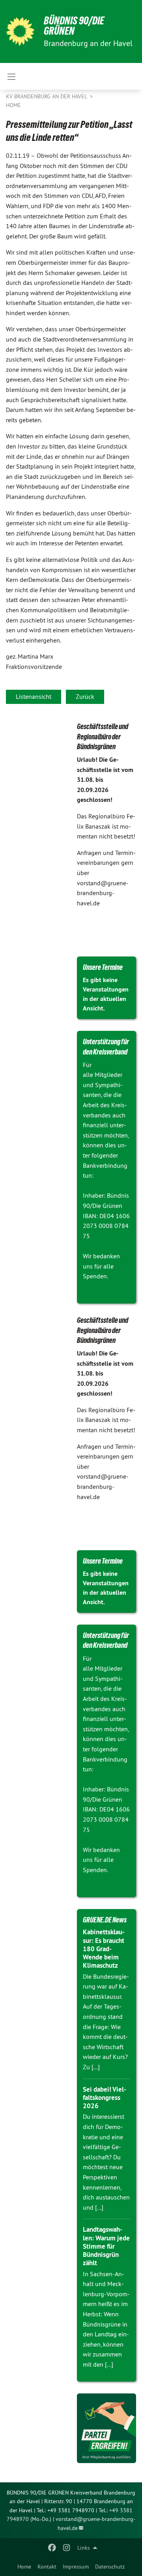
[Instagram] (66, 2548)
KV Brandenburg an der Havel (47, 96)
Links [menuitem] (84, 2548)
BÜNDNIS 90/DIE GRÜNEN (74, 26)
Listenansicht (34, 696)
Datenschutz (110, 2567)
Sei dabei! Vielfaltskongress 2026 (105, 2098)
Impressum (76, 2567)
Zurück (85, 696)
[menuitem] (24, 2567)
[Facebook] (52, 2548)
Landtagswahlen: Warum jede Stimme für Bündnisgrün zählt (106, 2246)
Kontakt (47, 2567)
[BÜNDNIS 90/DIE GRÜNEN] (20, 31)
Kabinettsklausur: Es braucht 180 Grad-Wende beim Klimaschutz (104, 1949)
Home (24, 2567)
